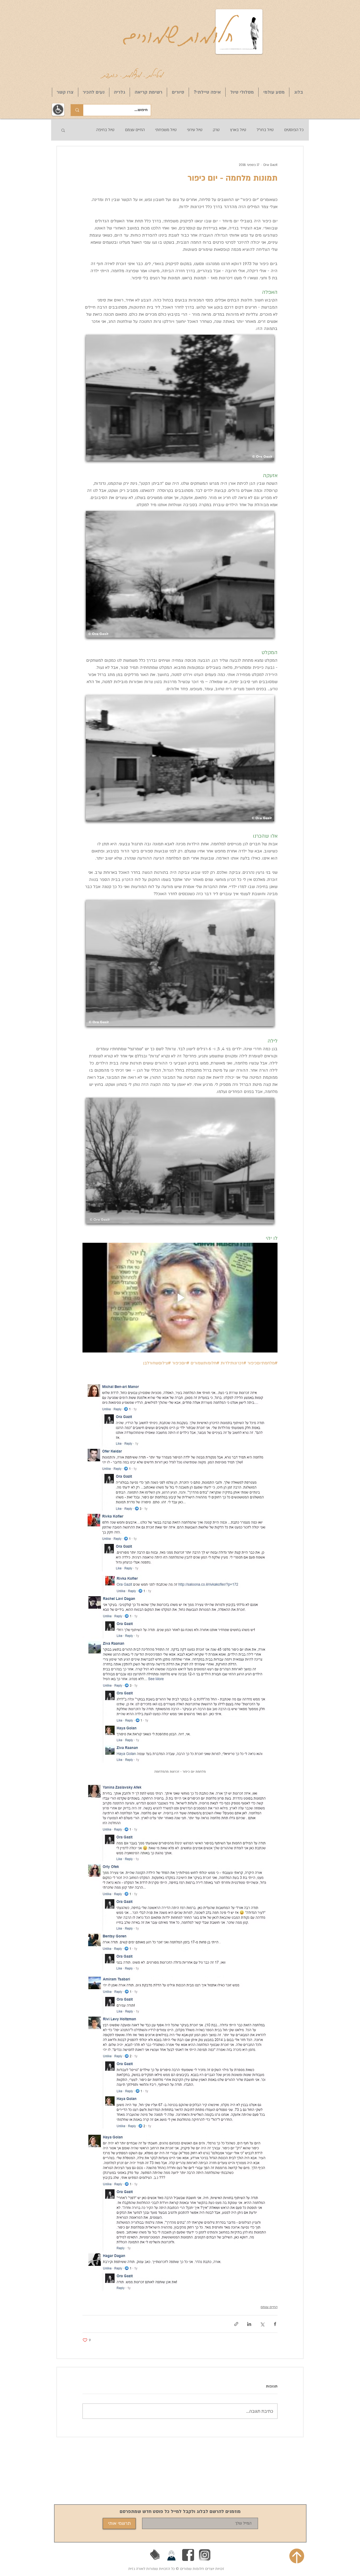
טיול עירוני (195, 130)
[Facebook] (188, 2555)
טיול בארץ (238, 130)
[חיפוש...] (77, 110)
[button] (63, 130)
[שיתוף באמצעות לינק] (236, 2324)
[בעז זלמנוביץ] (155, 2555)
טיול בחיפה (105, 130)
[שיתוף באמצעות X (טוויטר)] (262, 2324)
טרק (216, 130)
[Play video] (180, 1298)
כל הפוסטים (294, 130)
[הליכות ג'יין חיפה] (172, 2555)
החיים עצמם (135, 130)
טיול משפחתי (166, 130)
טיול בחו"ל (265, 130)
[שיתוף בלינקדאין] (249, 2324)
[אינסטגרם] (205, 2555)
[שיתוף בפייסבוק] (275, 2324)
